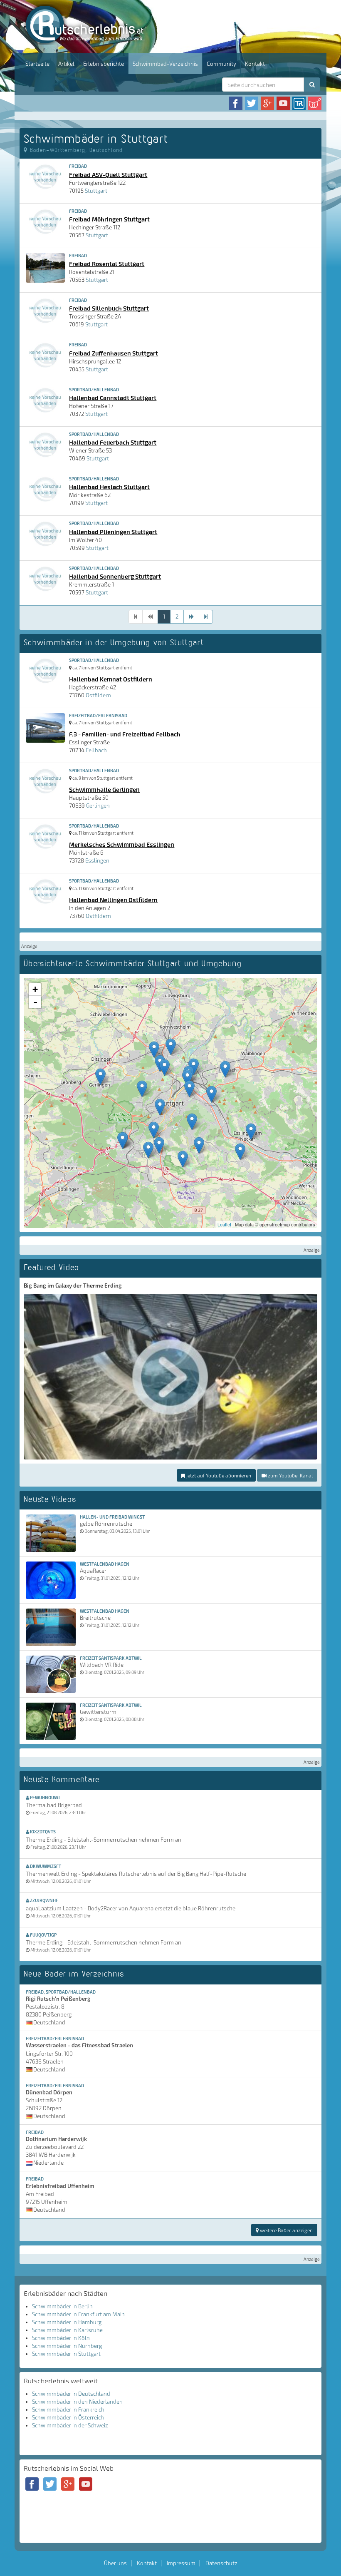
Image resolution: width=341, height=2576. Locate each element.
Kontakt (255, 64)
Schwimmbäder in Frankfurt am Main (78, 2314)
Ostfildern (98, 695)
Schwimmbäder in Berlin (62, 2306)
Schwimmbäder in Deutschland (71, 2394)
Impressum (181, 2563)
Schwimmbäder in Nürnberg (67, 2346)
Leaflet (224, 1224)
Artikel (66, 64)
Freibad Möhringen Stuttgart (109, 219)
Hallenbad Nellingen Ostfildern (113, 900)
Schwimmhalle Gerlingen (104, 789)
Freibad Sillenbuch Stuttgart (109, 308)
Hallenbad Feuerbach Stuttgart (113, 442)
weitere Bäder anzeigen (286, 2230)
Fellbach (96, 750)
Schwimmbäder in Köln (61, 2338)
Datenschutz (221, 2563)
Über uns (115, 2563)
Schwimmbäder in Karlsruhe (67, 2330)
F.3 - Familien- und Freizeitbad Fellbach (125, 734)
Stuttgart (96, 191)
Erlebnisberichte (104, 64)
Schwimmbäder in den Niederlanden (77, 2402)
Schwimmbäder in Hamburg (67, 2322)
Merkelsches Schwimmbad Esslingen (122, 844)
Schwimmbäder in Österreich (68, 2417)
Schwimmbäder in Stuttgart (66, 2354)
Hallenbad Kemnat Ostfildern (111, 679)
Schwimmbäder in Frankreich (68, 2409)
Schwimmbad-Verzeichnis (165, 64)
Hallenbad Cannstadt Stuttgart (113, 398)
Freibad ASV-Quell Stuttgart (108, 174)
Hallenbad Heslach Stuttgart (109, 487)
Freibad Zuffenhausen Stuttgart (114, 353)
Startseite (37, 64)
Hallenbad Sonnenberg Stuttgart (115, 576)
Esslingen (97, 860)
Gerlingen (98, 806)
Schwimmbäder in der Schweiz (70, 2425)
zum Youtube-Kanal (290, 1475)
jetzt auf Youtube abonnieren (218, 1475)
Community (221, 64)
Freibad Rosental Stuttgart (107, 264)
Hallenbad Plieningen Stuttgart (113, 532)
